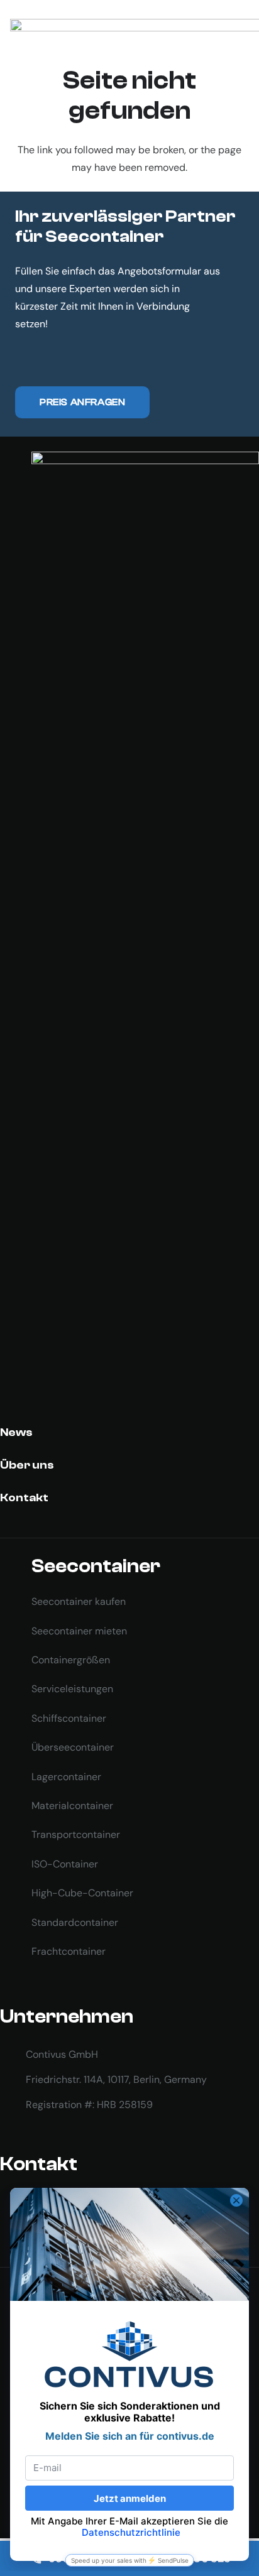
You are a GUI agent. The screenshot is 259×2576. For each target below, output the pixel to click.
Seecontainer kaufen (79, 1601)
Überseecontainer (73, 1747)
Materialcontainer (72, 1806)
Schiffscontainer (69, 1718)
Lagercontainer (66, 1777)
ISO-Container (65, 1864)
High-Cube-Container (82, 1893)
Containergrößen (71, 1660)
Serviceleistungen (72, 1689)
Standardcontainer (75, 1922)
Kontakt (24, 1498)
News (16, 1432)
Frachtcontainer (69, 1951)
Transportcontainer (76, 1834)
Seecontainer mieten (79, 1631)
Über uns (27, 1465)
